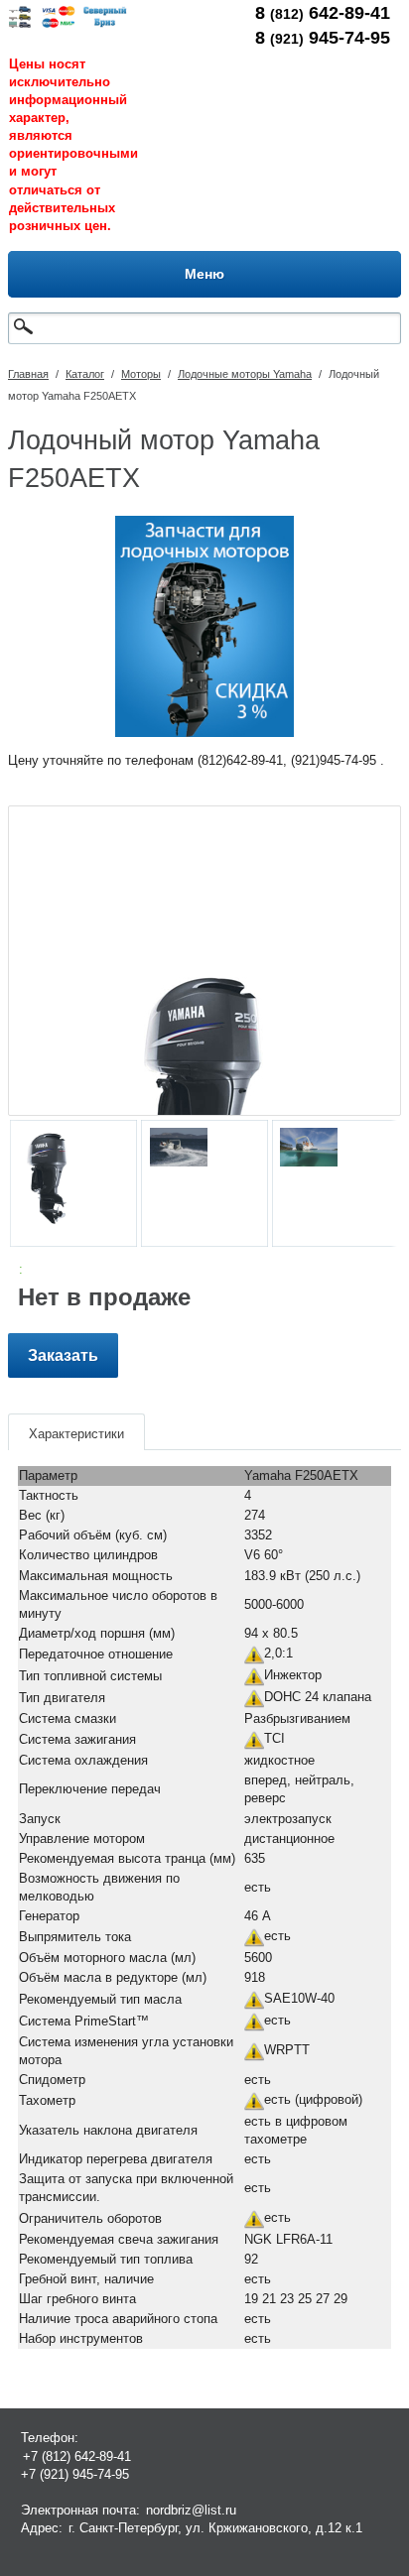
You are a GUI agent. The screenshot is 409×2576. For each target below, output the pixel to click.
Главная (28, 374)
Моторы (141, 374)
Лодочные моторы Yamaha (245, 374)
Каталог (85, 374)
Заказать (63, 1355)
